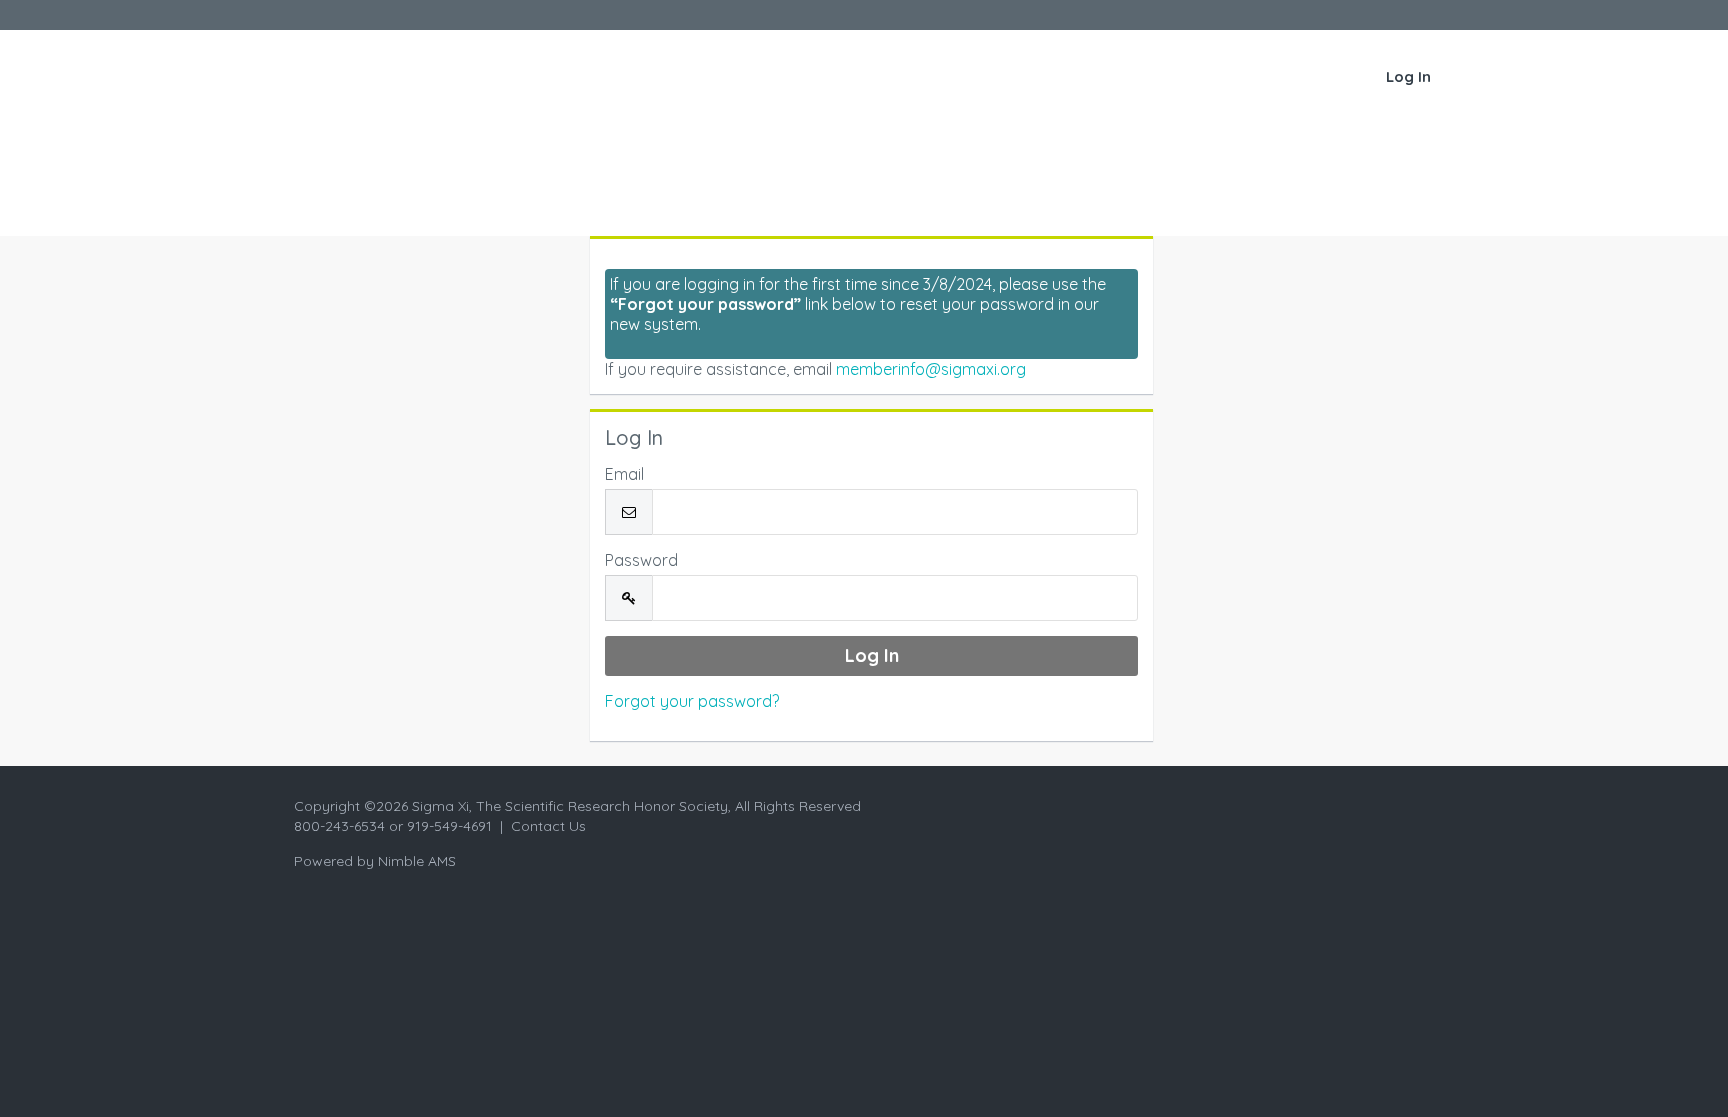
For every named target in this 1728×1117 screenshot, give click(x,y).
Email (624, 474)
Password (641, 560)
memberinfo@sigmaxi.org (931, 369)
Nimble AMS (417, 861)
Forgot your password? (692, 701)
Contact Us (548, 826)
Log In (1408, 76)
